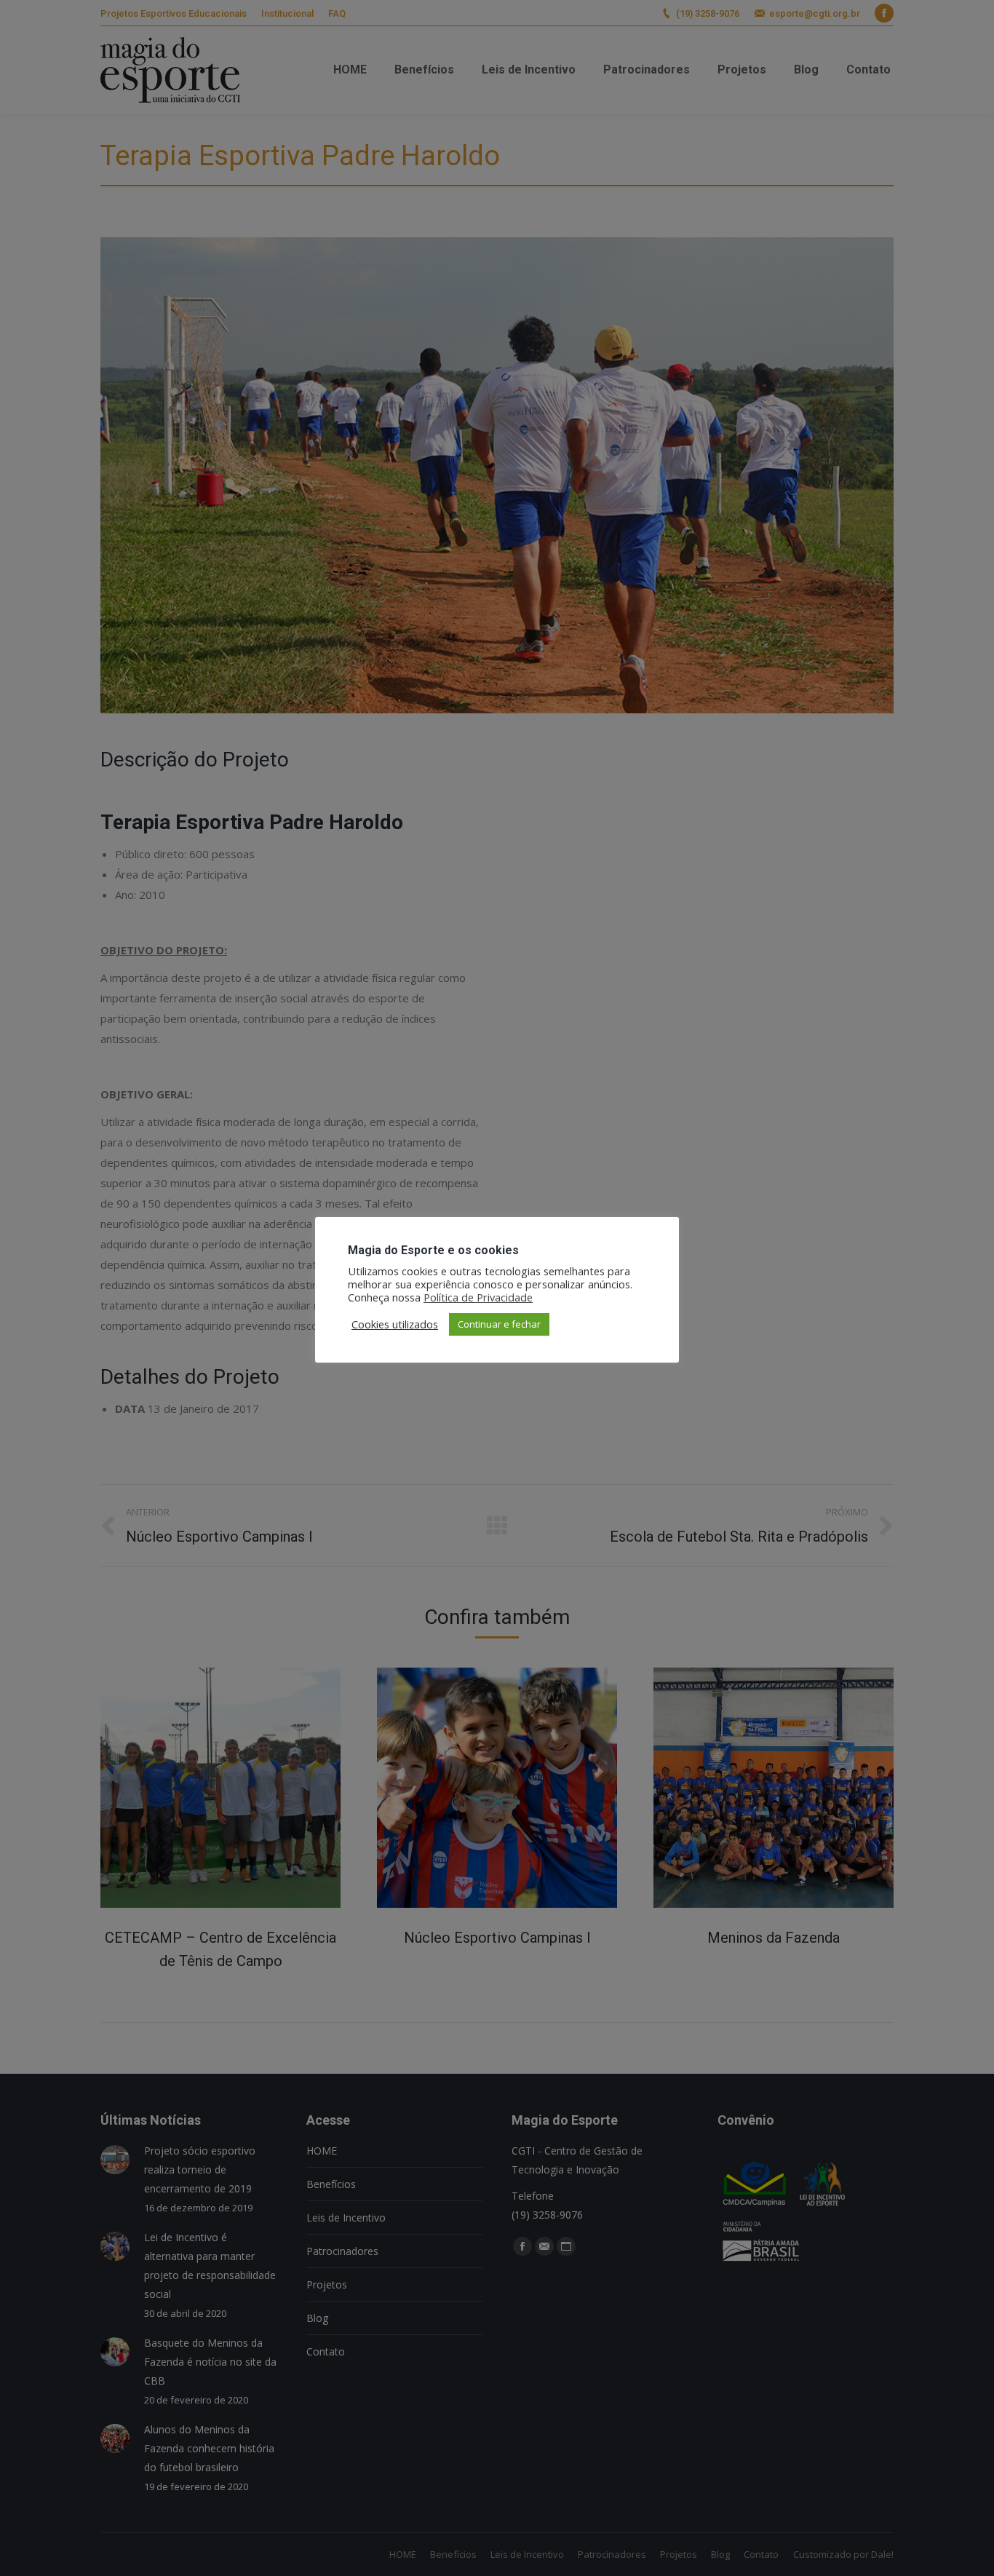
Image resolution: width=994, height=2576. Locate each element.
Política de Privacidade (478, 1297)
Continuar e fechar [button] (499, 1324)
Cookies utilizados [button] (395, 1324)
